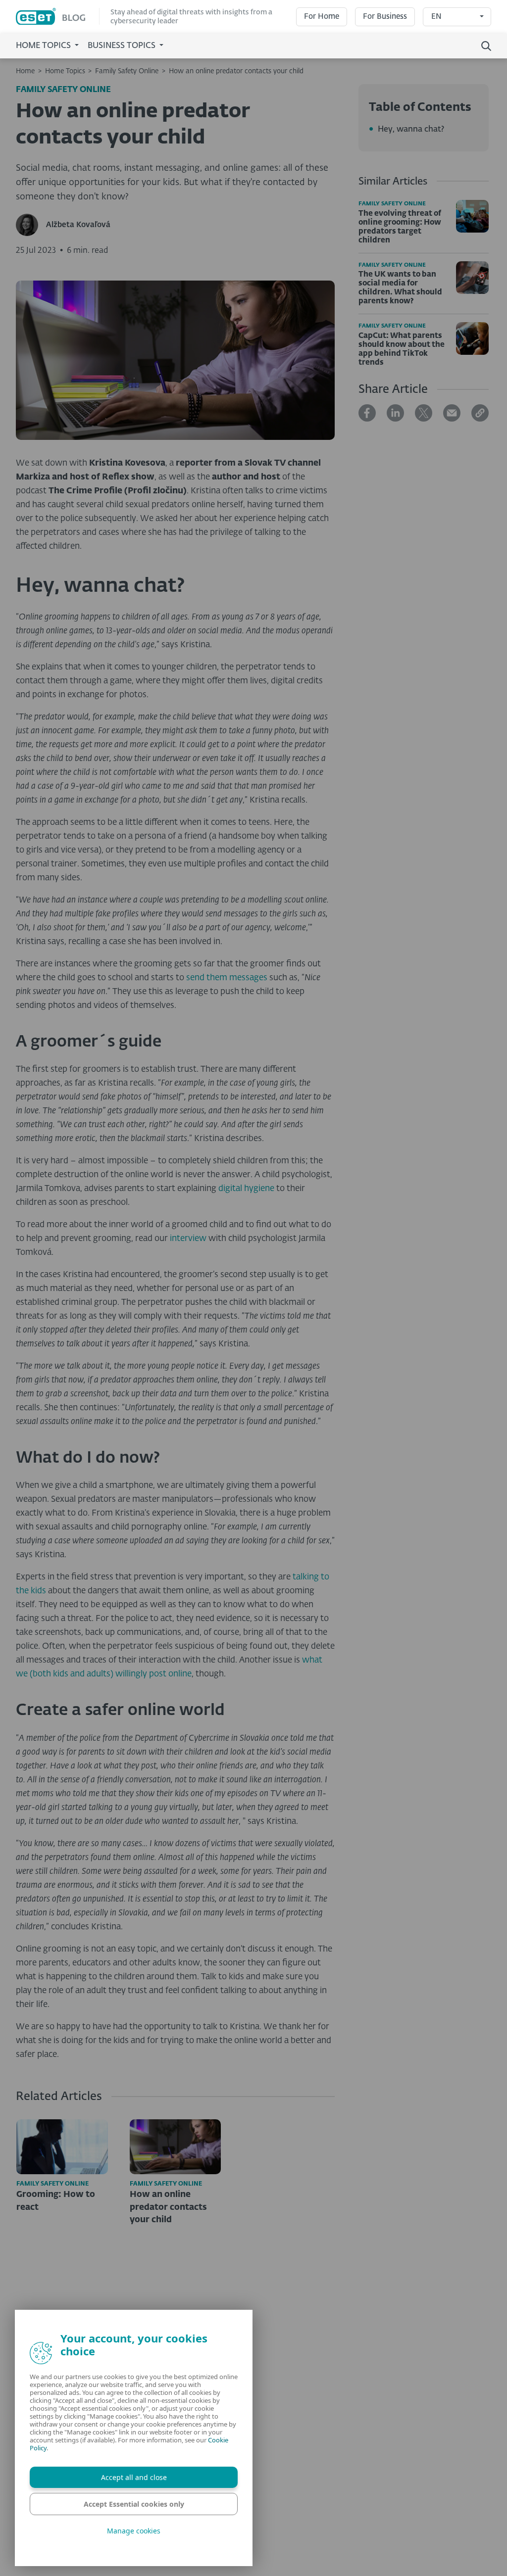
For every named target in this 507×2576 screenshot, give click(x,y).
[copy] (480, 413)
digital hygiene (246, 1189)
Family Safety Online (127, 71)
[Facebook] (367, 413)
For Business (385, 17)
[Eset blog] (58, 17)
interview (188, 1239)
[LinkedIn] (395, 413)
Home (25, 71)
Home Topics (65, 71)
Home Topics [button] (44, 46)
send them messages (227, 978)
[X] (424, 413)
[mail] (452, 413)
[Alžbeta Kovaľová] (31, 225)
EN (436, 17)
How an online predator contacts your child (236, 71)
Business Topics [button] (123, 46)
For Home (322, 17)
